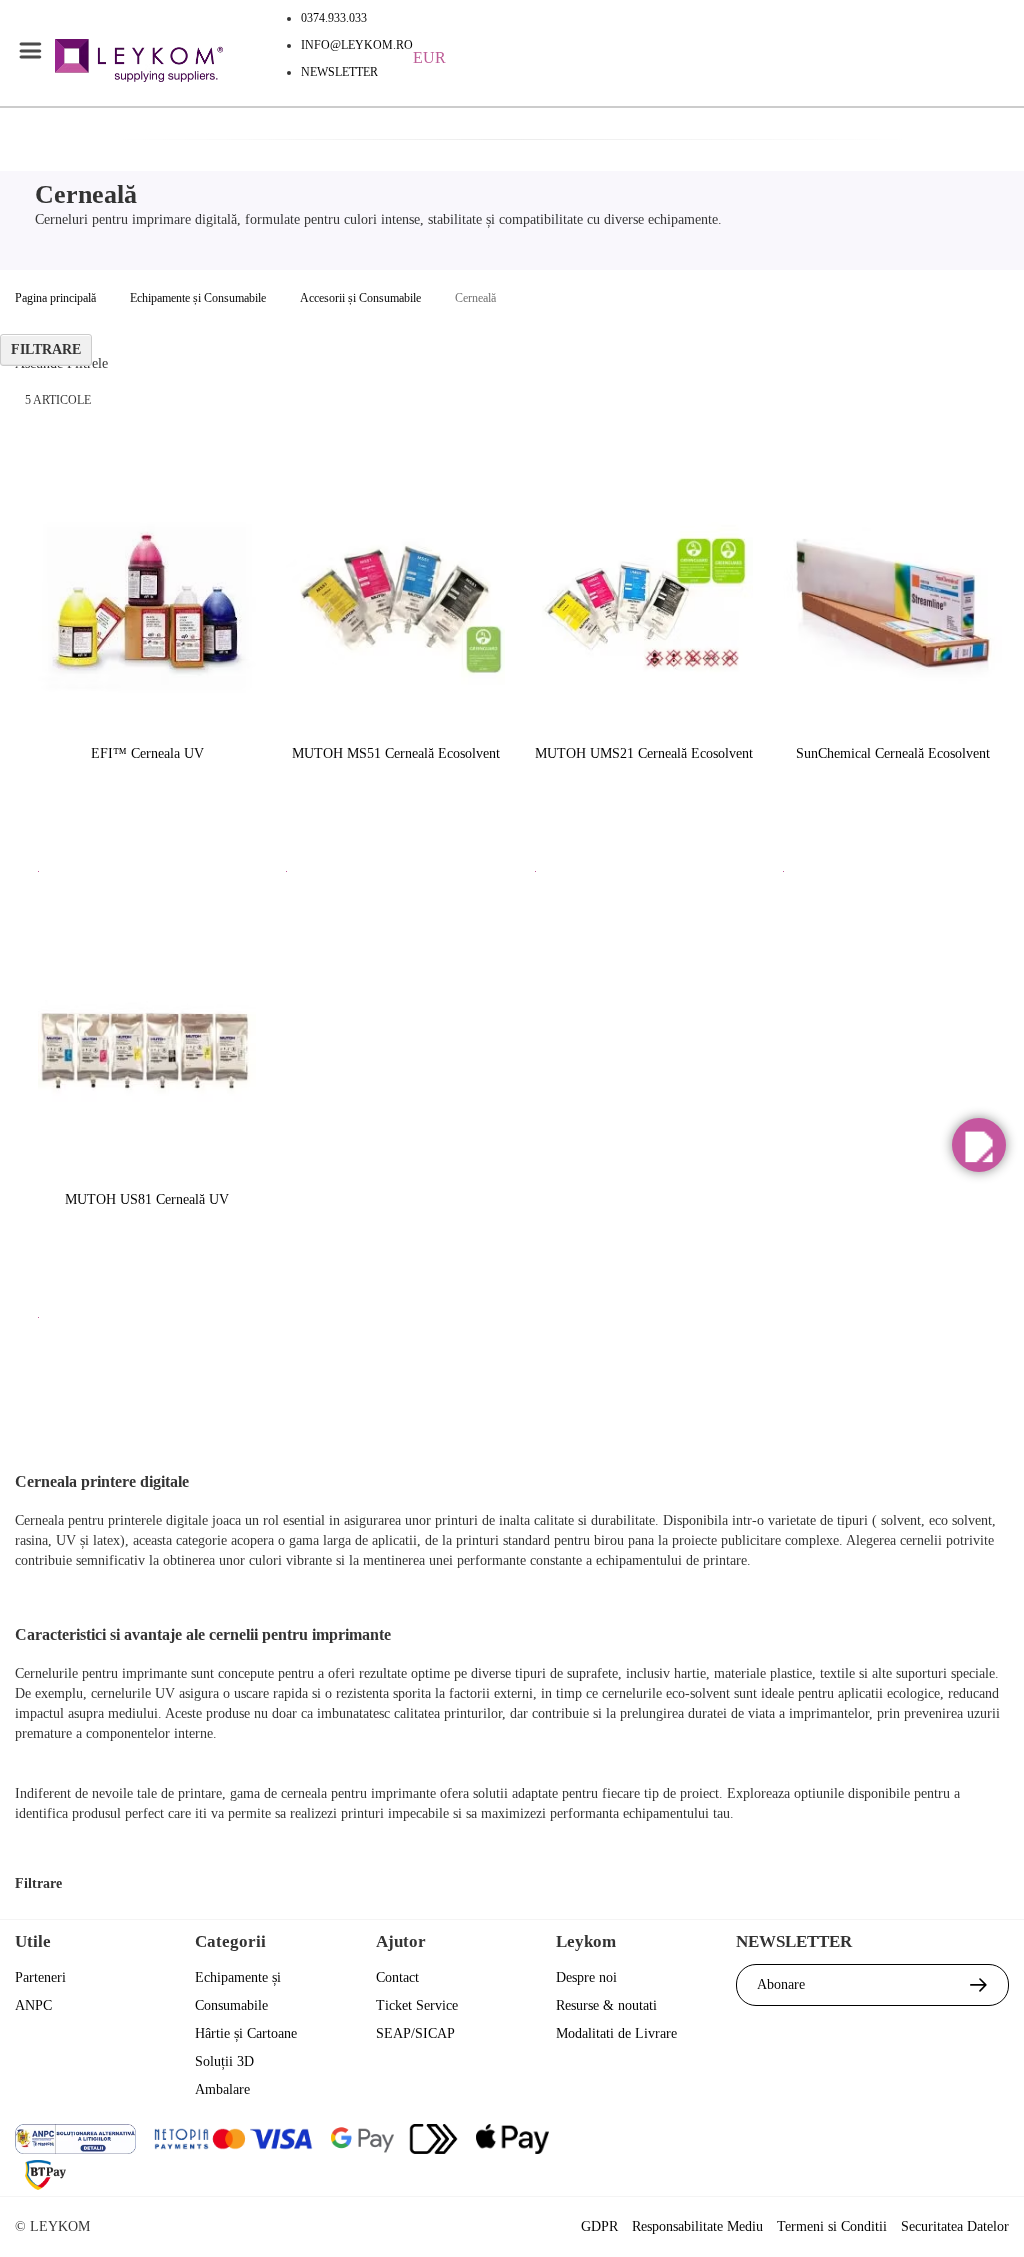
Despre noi (586, 1977)
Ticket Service (417, 2005)
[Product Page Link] (147, 604)
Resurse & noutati (606, 2005)
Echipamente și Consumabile (198, 298)
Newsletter (339, 72)
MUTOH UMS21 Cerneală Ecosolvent (644, 753)
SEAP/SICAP (415, 2033)
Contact (397, 1977)
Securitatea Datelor (955, 2226)
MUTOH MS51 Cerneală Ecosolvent (396, 753)
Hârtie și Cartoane (246, 2033)
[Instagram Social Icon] (883, 2141)
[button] (979, 1145)
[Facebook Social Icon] (775, 2141)
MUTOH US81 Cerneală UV (147, 1199)
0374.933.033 (334, 18)
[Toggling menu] (30, 51)
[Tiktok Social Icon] (991, 2141)
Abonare (781, 1984)
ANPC (33, 2005)
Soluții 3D (224, 2061)
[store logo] (139, 63)
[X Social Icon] (829, 2141)
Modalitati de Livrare (616, 2033)
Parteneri (40, 1977)
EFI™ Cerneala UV (147, 753)
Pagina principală (55, 298)
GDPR (599, 2226)
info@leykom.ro (357, 45)
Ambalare (222, 2089)
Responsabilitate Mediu (697, 2226)
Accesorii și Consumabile (360, 298)
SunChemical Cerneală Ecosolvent (893, 753)
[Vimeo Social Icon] (937, 2141)
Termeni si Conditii (832, 2226)
